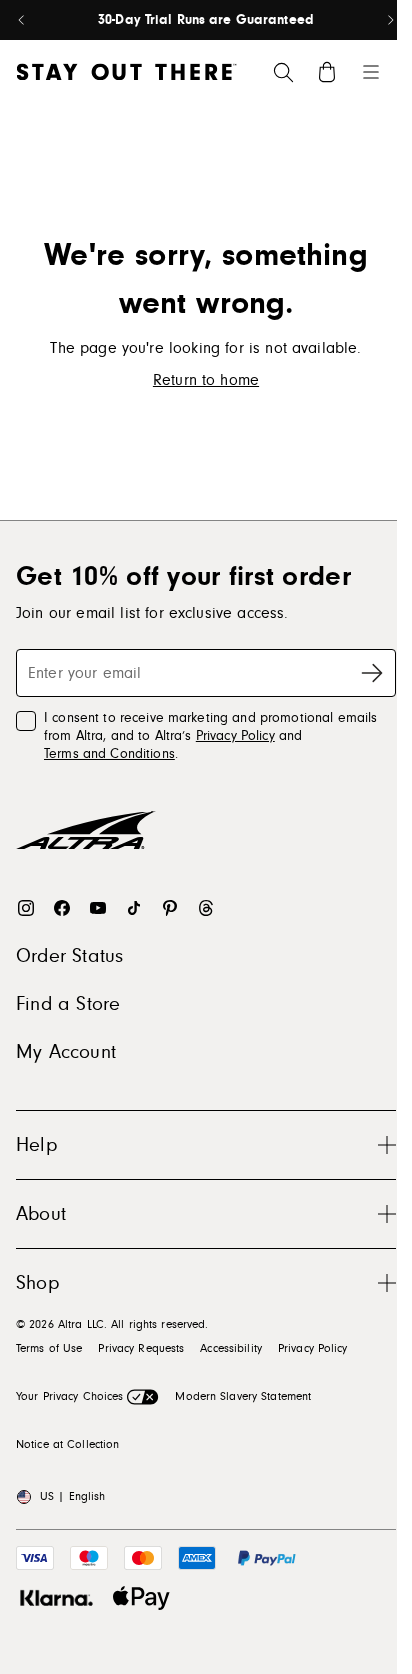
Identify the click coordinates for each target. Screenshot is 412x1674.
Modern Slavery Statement (243, 1396)
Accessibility (231, 1348)
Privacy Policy (235, 736)
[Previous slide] (22, 20)
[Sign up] (372, 673)
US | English (72, 1496)
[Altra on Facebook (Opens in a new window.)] (62, 908)
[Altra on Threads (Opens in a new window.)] (206, 908)
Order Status (69, 956)
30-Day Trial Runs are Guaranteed (206, 20)
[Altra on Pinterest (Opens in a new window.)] (170, 908)
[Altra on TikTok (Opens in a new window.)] (134, 908)
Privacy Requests (141, 1348)
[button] (206, 1144)
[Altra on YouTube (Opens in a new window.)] (98, 908)
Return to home (206, 380)
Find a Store (68, 1004)
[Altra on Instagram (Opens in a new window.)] (26, 908)
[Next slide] (390, 20)
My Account (66, 1052)
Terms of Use (49, 1348)
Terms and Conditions (109, 754)
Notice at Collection (67, 1444)
